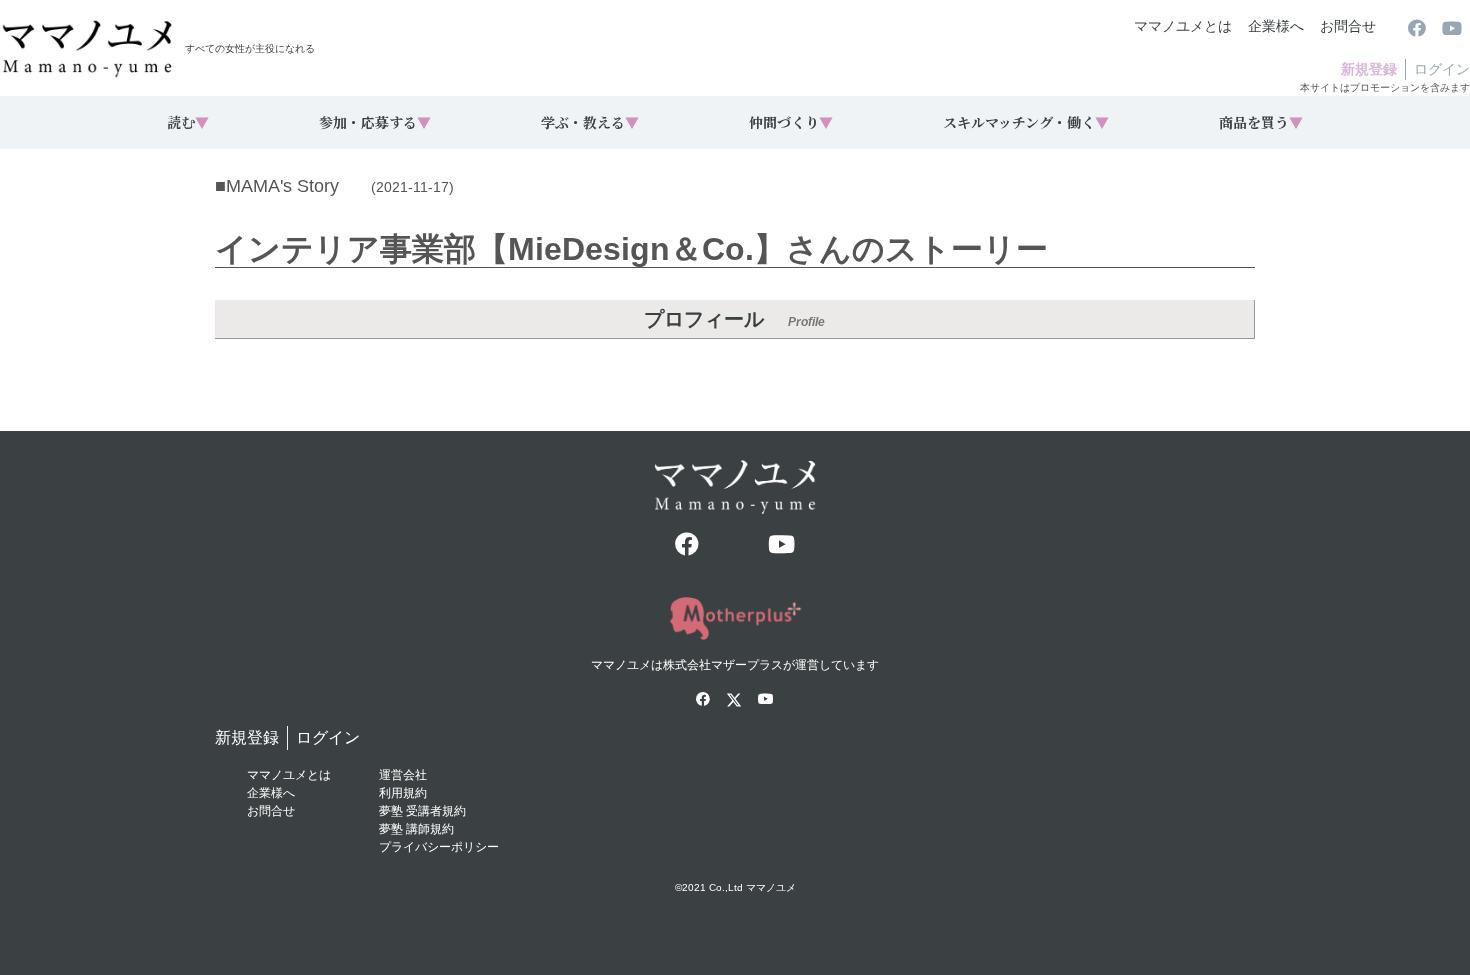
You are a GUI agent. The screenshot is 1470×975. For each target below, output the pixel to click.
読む (188, 122)
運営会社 (403, 775)
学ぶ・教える (590, 122)
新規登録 (1369, 69)
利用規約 (403, 793)
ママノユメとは (1183, 26)
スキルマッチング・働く (1026, 122)
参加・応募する (375, 122)
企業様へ (1276, 26)
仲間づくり (791, 122)
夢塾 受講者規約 (422, 811)
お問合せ (1348, 26)
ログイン (1442, 69)
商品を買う (1261, 122)
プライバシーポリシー (439, 847)
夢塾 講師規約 (416, 829)
